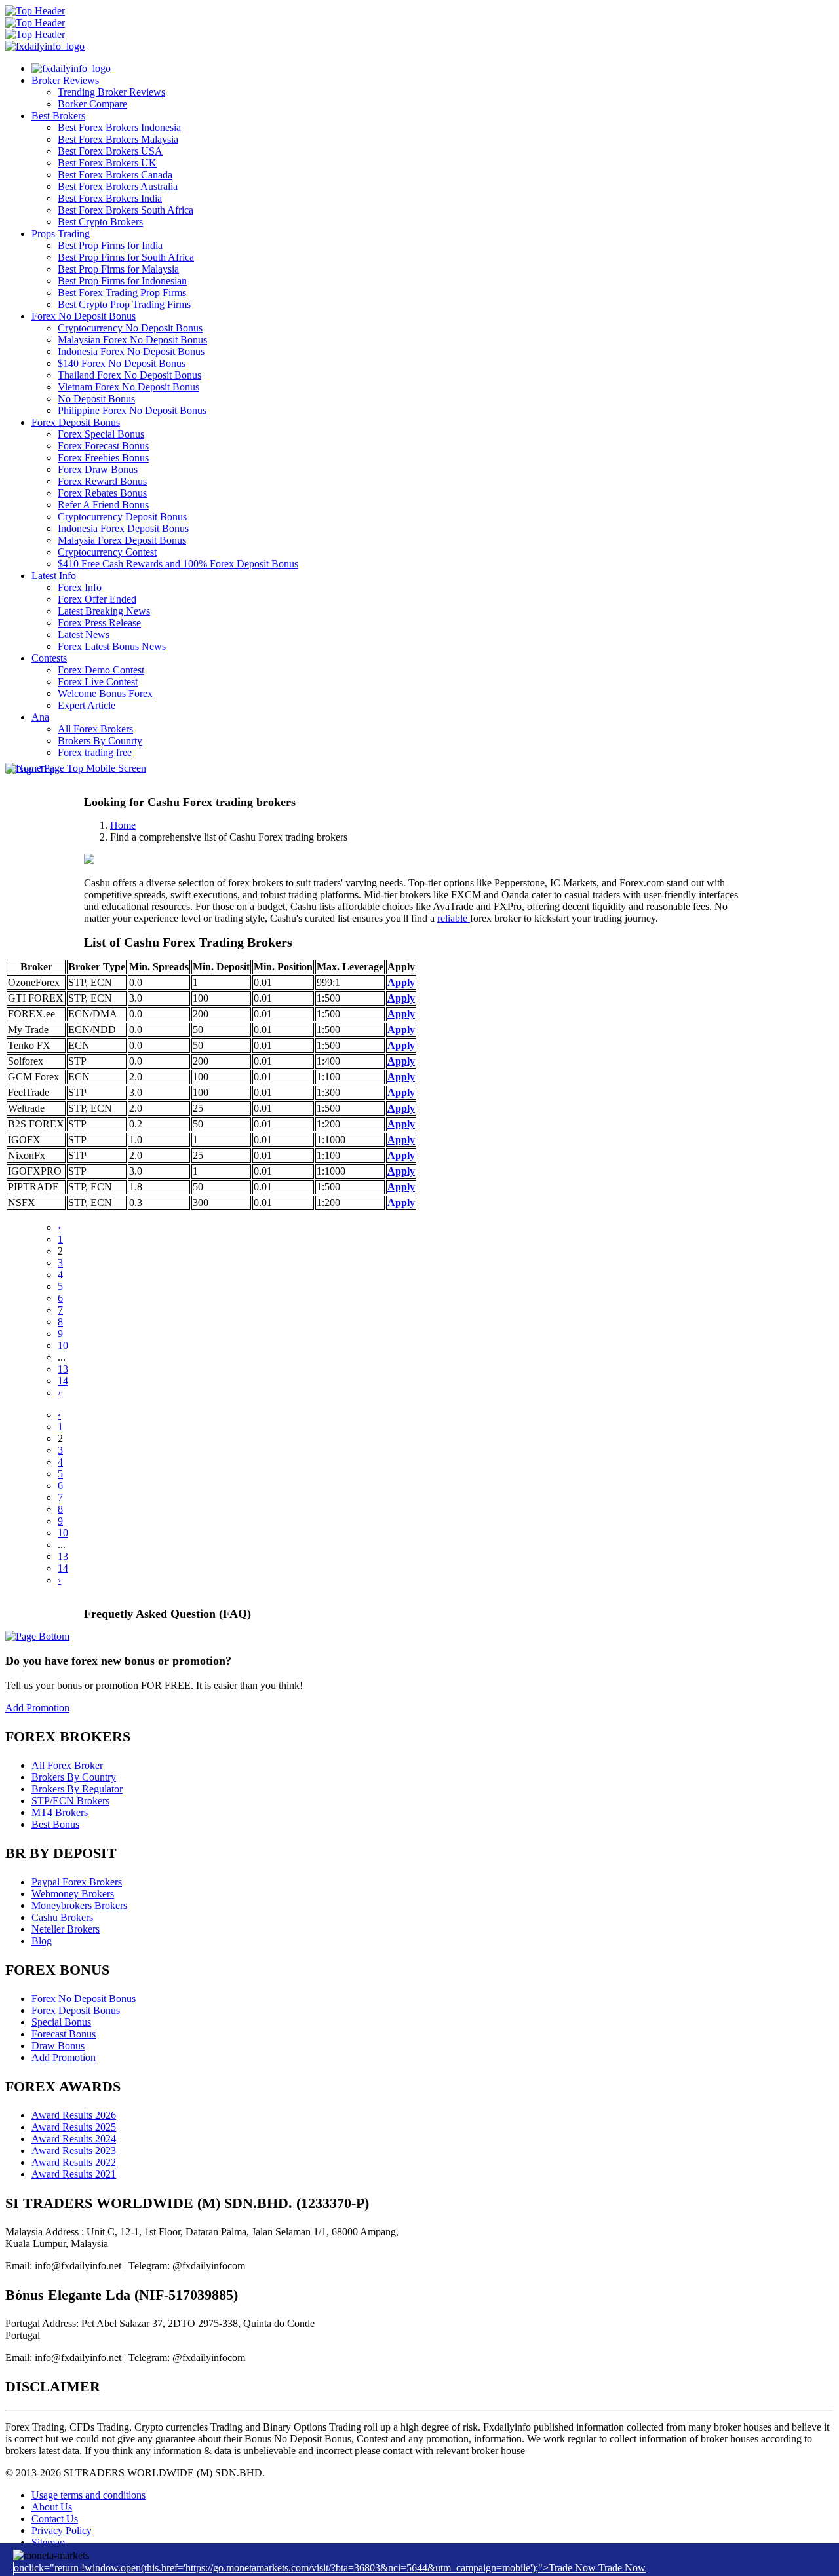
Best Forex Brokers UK (107, 163)
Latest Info (54, 576)
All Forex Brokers (95, 729)
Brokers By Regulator (77, 1789)
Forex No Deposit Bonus (84, 316)
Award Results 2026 (74, 2115)
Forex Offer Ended (97, 599)
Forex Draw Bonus (98, 469)
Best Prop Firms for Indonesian (122, 281)
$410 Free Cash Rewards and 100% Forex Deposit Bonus (178, 564)
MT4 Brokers (60, 1812)
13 (63, 1369)
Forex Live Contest (98, 682)
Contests (49, 658)
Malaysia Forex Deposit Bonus (122, 540)
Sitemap (48, 2542)
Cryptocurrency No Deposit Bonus (130, 328)
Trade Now (622, 2568)
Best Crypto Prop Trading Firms (124, 304)
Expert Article (87, 705)
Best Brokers (58, 116)
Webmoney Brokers (73, 1894)
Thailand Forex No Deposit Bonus (129, 375)
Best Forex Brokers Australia (118, 186)
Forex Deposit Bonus (76, 422)
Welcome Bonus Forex (105, 693)
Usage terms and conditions (88, 2495)
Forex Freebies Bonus (103, 458)
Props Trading (61, 234)
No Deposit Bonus (96, 399)
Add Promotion (37, 1708)
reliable (454, 918)
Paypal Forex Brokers (77, 1882)
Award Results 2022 (74, 2162)
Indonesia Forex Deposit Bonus (123, 528)
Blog (42, 1941)
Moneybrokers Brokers (79, 1905)
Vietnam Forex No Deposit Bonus (128, 387)
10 (63, 1345)
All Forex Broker (67, 1765)
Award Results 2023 (74, 2150)
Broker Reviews (65, 80)
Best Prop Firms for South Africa (126, 257)
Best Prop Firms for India (110, 245)
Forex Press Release (99, 623)
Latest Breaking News (104, 611)
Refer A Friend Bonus (103, 505)
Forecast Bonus (64, 2034)
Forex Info (80, 587)
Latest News (84, 635)
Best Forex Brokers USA (110, 151)
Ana (40, 717)
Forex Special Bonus (101, 434)
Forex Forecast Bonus (103, 446)
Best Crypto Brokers (100, 222)
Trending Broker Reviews (111, 92)
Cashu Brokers (62, 1917)
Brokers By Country (74, 1777)
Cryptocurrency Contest (107, 552)
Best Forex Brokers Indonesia (119, 127)
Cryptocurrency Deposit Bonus (122, 517)
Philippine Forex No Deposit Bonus (132, 410)
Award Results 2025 (74, 2127)
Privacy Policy (62, 2530)
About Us (52, 2507)
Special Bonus (61, 2022)
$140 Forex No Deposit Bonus (122, 363)
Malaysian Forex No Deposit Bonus (132, 340)
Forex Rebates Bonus (102, 493)
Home (123, 825)
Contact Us (55, 2519)
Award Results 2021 (74, 2174)
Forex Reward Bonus (102, 481)
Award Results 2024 (74, 2139)
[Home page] (71, 68)
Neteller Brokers (66, 1929)
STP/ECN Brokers (70, 1801)
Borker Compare (92, 104)
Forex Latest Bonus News (112, 646)
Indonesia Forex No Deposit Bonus (131, 351)
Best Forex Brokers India (110, 198)
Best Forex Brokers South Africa (126, 210)
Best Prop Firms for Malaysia (118, 269)
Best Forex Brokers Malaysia (118, 139)
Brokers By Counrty (100, 741)
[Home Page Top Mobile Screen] (76, 768)
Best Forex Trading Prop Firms (122, 293)
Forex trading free (95, 752)
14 (63, 1381)
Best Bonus (55, 1824)
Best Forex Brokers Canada (115, 175)
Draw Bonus (58, 2046)
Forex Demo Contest (101, 670)
